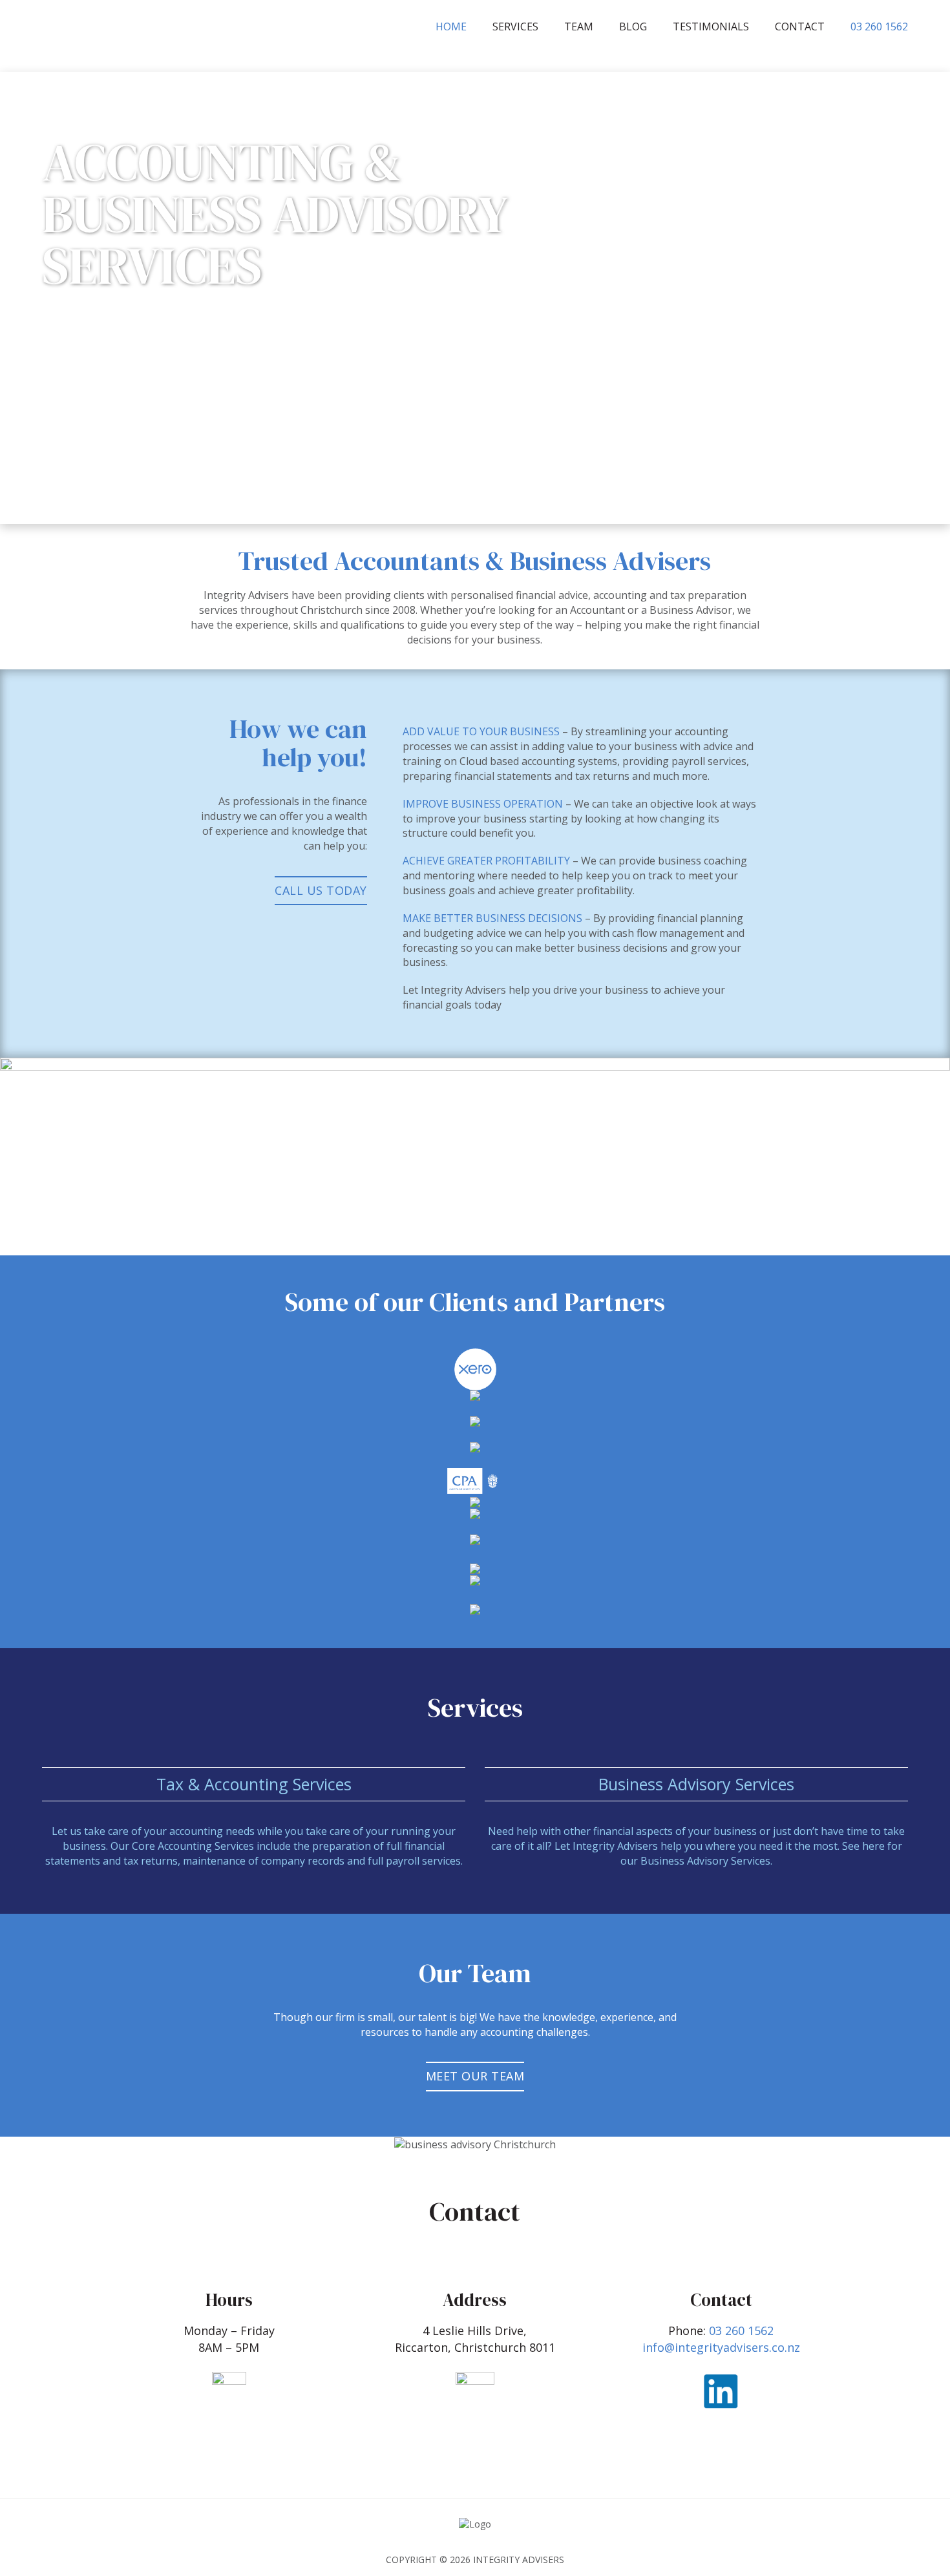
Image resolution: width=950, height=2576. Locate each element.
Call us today (321, 890)
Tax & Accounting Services (254, 1784)
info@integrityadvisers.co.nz (721, 2347)
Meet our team (475, 2076)
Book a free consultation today (152, 319)
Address (475, 2300)
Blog (633, 26)
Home (451, 26)
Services (515, 26)
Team (579, 26)
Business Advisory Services (696, 1784)
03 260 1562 (879, 26)
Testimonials (711, 26)
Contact (800, 26)
